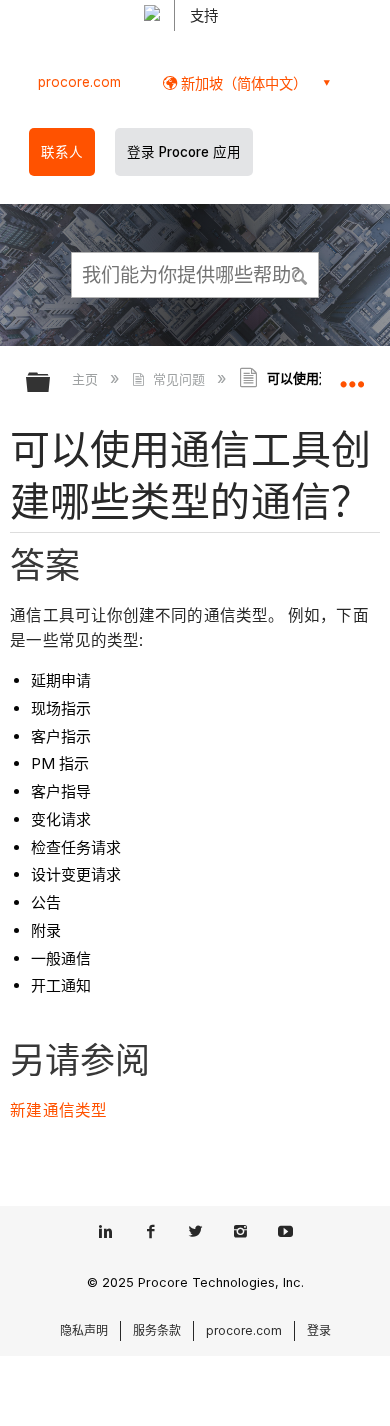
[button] (300, 274)
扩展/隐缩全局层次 (51, 383)
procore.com (79, 82)
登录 (319, 1330)
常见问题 (178, 379)
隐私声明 (84, 1330)
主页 (87, 379)
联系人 (62, 152)
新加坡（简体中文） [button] (242, 83)
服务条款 (157, 1330)
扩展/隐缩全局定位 (352, 376)
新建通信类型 (58, 1110)
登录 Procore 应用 (184, 152)
